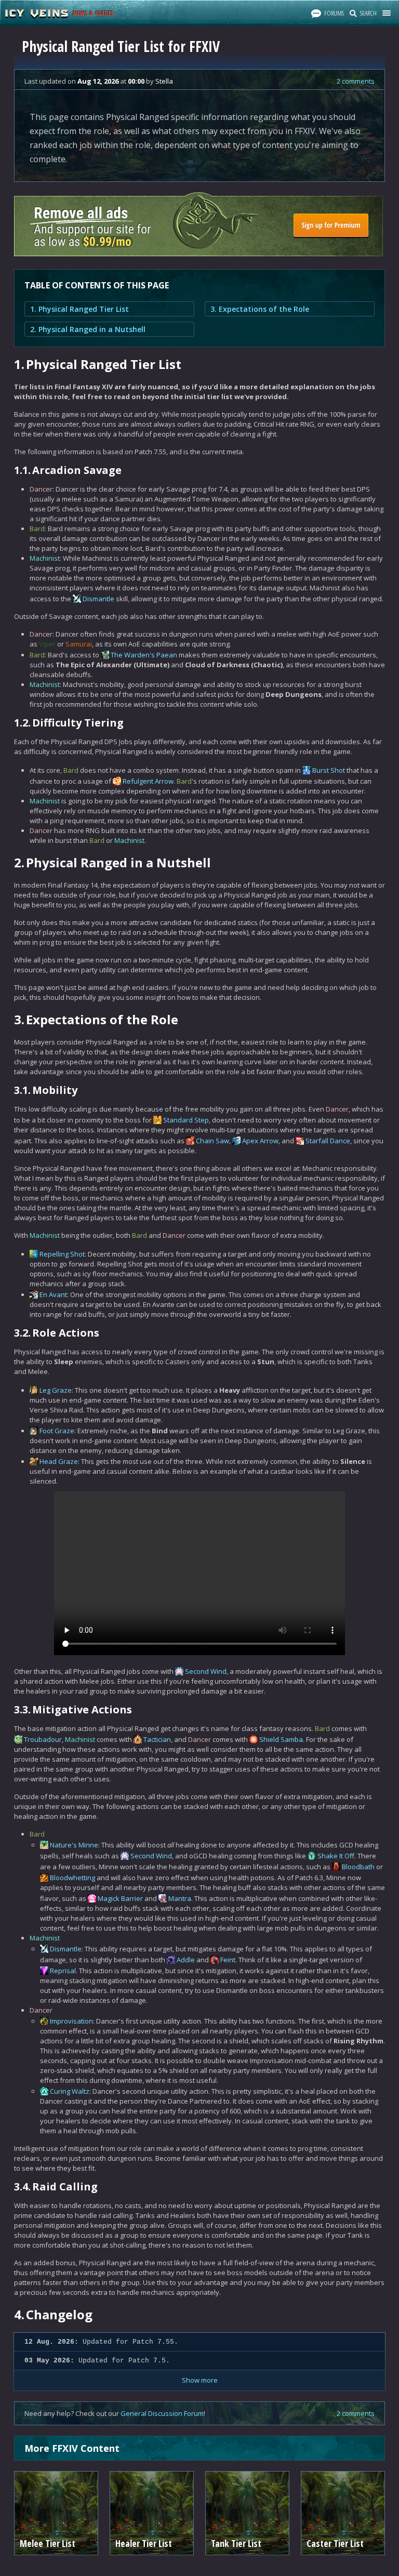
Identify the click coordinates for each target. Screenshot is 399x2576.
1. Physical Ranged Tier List (79, 309)
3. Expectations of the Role (260, 309)
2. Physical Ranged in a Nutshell (88, 329)
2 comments (356, 81)
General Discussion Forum (162, 2413)
